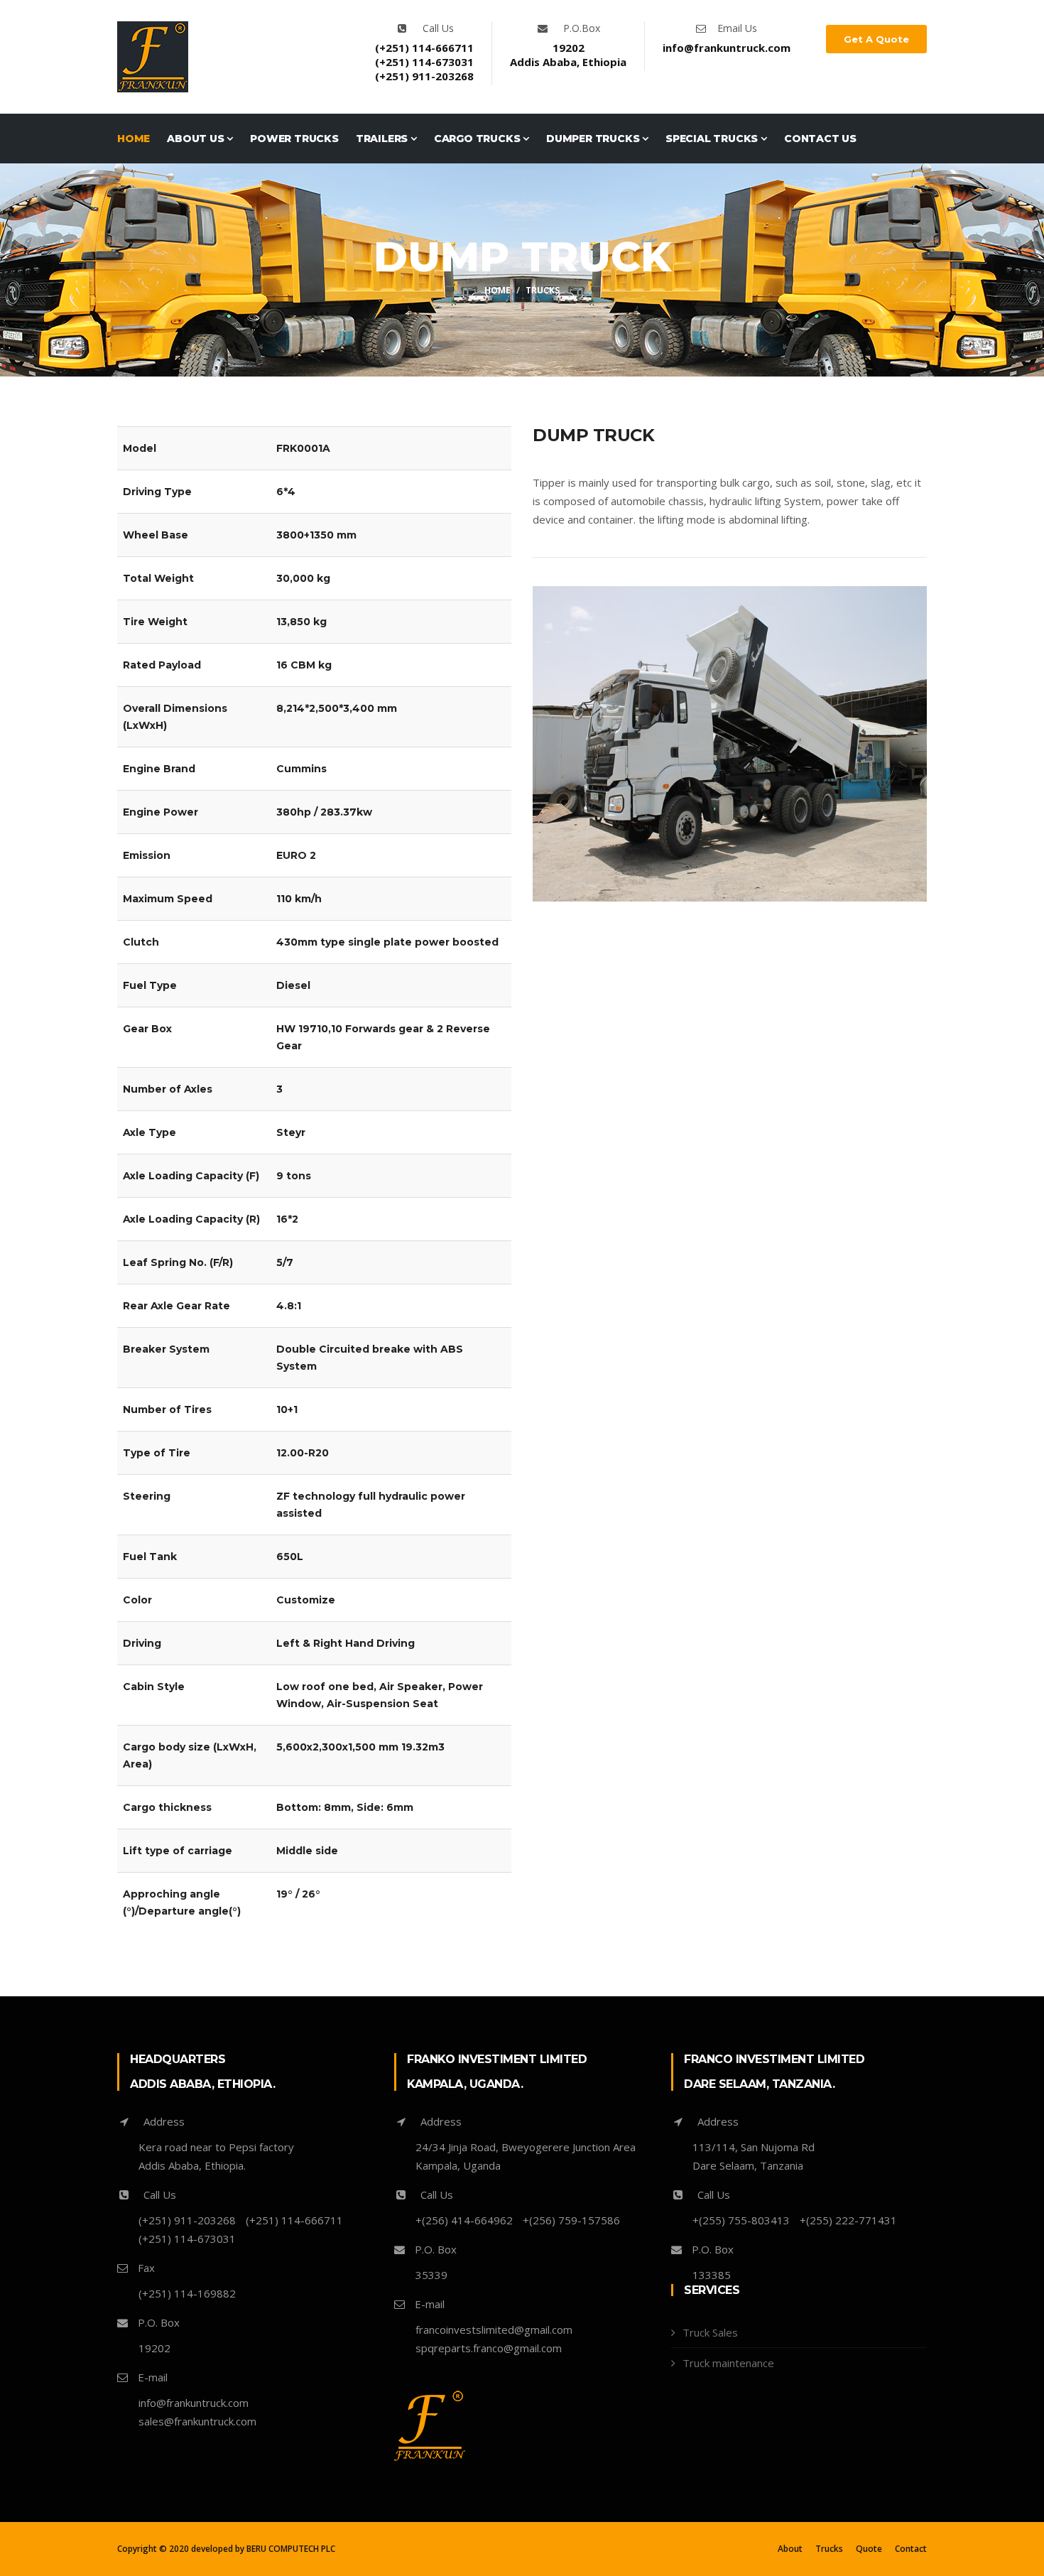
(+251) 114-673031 (424, 62)
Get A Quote (876, 39)
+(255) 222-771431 (848, 2220)
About (790, 2549)
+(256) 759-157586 (571, 2220)
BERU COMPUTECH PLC (291, 2549)
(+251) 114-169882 (187, 2293)
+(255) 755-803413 (741, 2220)
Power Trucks (294, 139)
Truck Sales (710, 2332)
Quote (869, 2549)
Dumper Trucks (594, 139)
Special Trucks (713, 139)
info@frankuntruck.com (727, 48)
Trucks (829, 2549)
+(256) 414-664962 (464, 2220)
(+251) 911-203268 (424, 76)
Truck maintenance (728, 2363)
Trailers (383, 139)
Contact (911, 2549)
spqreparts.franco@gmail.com (489, 2348)
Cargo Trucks (478, 139)
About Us (197, 139)
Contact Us (820, 139)
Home (134, 139)
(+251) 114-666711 (424, 48)
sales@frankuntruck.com (197, 2421)
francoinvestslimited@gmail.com (494, 2329)
